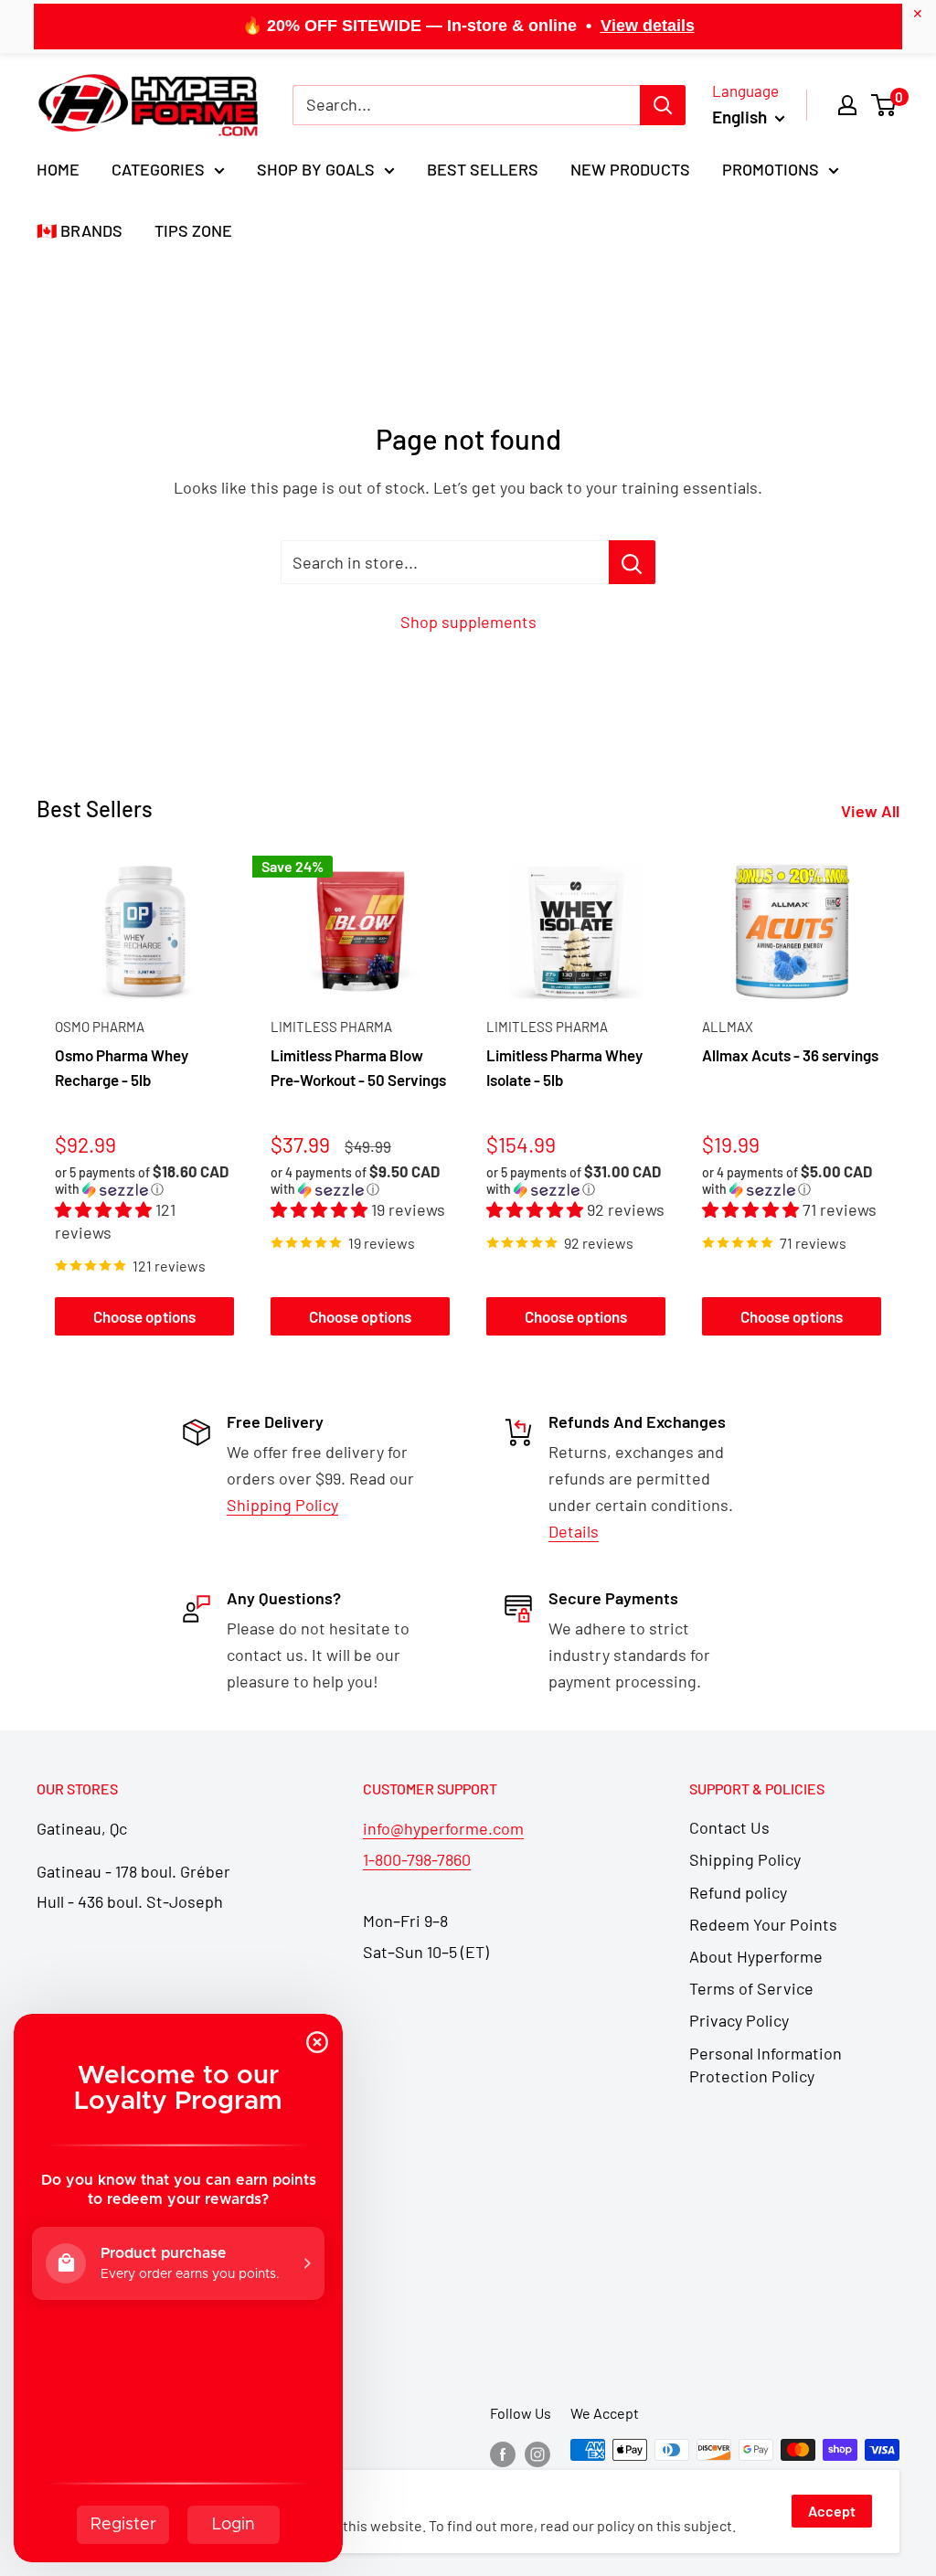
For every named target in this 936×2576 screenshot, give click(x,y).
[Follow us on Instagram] (537, 2453)
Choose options (144, 1316)
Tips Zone (193, 230)
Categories (158, 169)
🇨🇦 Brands (80, 230)
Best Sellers (483, 169)
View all (872, 811)
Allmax (728, 1027)
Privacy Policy (739, 2020)
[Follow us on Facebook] (503, 2453)
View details (648, 26)
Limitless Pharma (331, 1027)
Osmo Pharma (100, 1027)
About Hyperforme (756, 1956)
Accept (832, 2511)
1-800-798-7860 (417, 1859)
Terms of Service (751, 1988)
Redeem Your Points (763, 1924)
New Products (630, 169)
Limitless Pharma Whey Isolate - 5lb (564, 1067)
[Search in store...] (632, 562)
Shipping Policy (745, 1859)
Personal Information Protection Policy (766, 2065)
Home (58, 169)
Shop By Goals (316, 169)
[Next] (900, 1100)
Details (574, 1531)
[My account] (847, 105)
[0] (884, 105)
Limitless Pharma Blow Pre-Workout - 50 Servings (358, 1067)
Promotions (771, 169)
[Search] (663, 105)
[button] (144, 1181)
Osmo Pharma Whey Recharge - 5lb (122, 1067)
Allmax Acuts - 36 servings (790, 1055)
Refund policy (738, 1892)
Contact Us (729, 1827)
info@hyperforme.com (443, 1828)
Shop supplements (468, 622)
